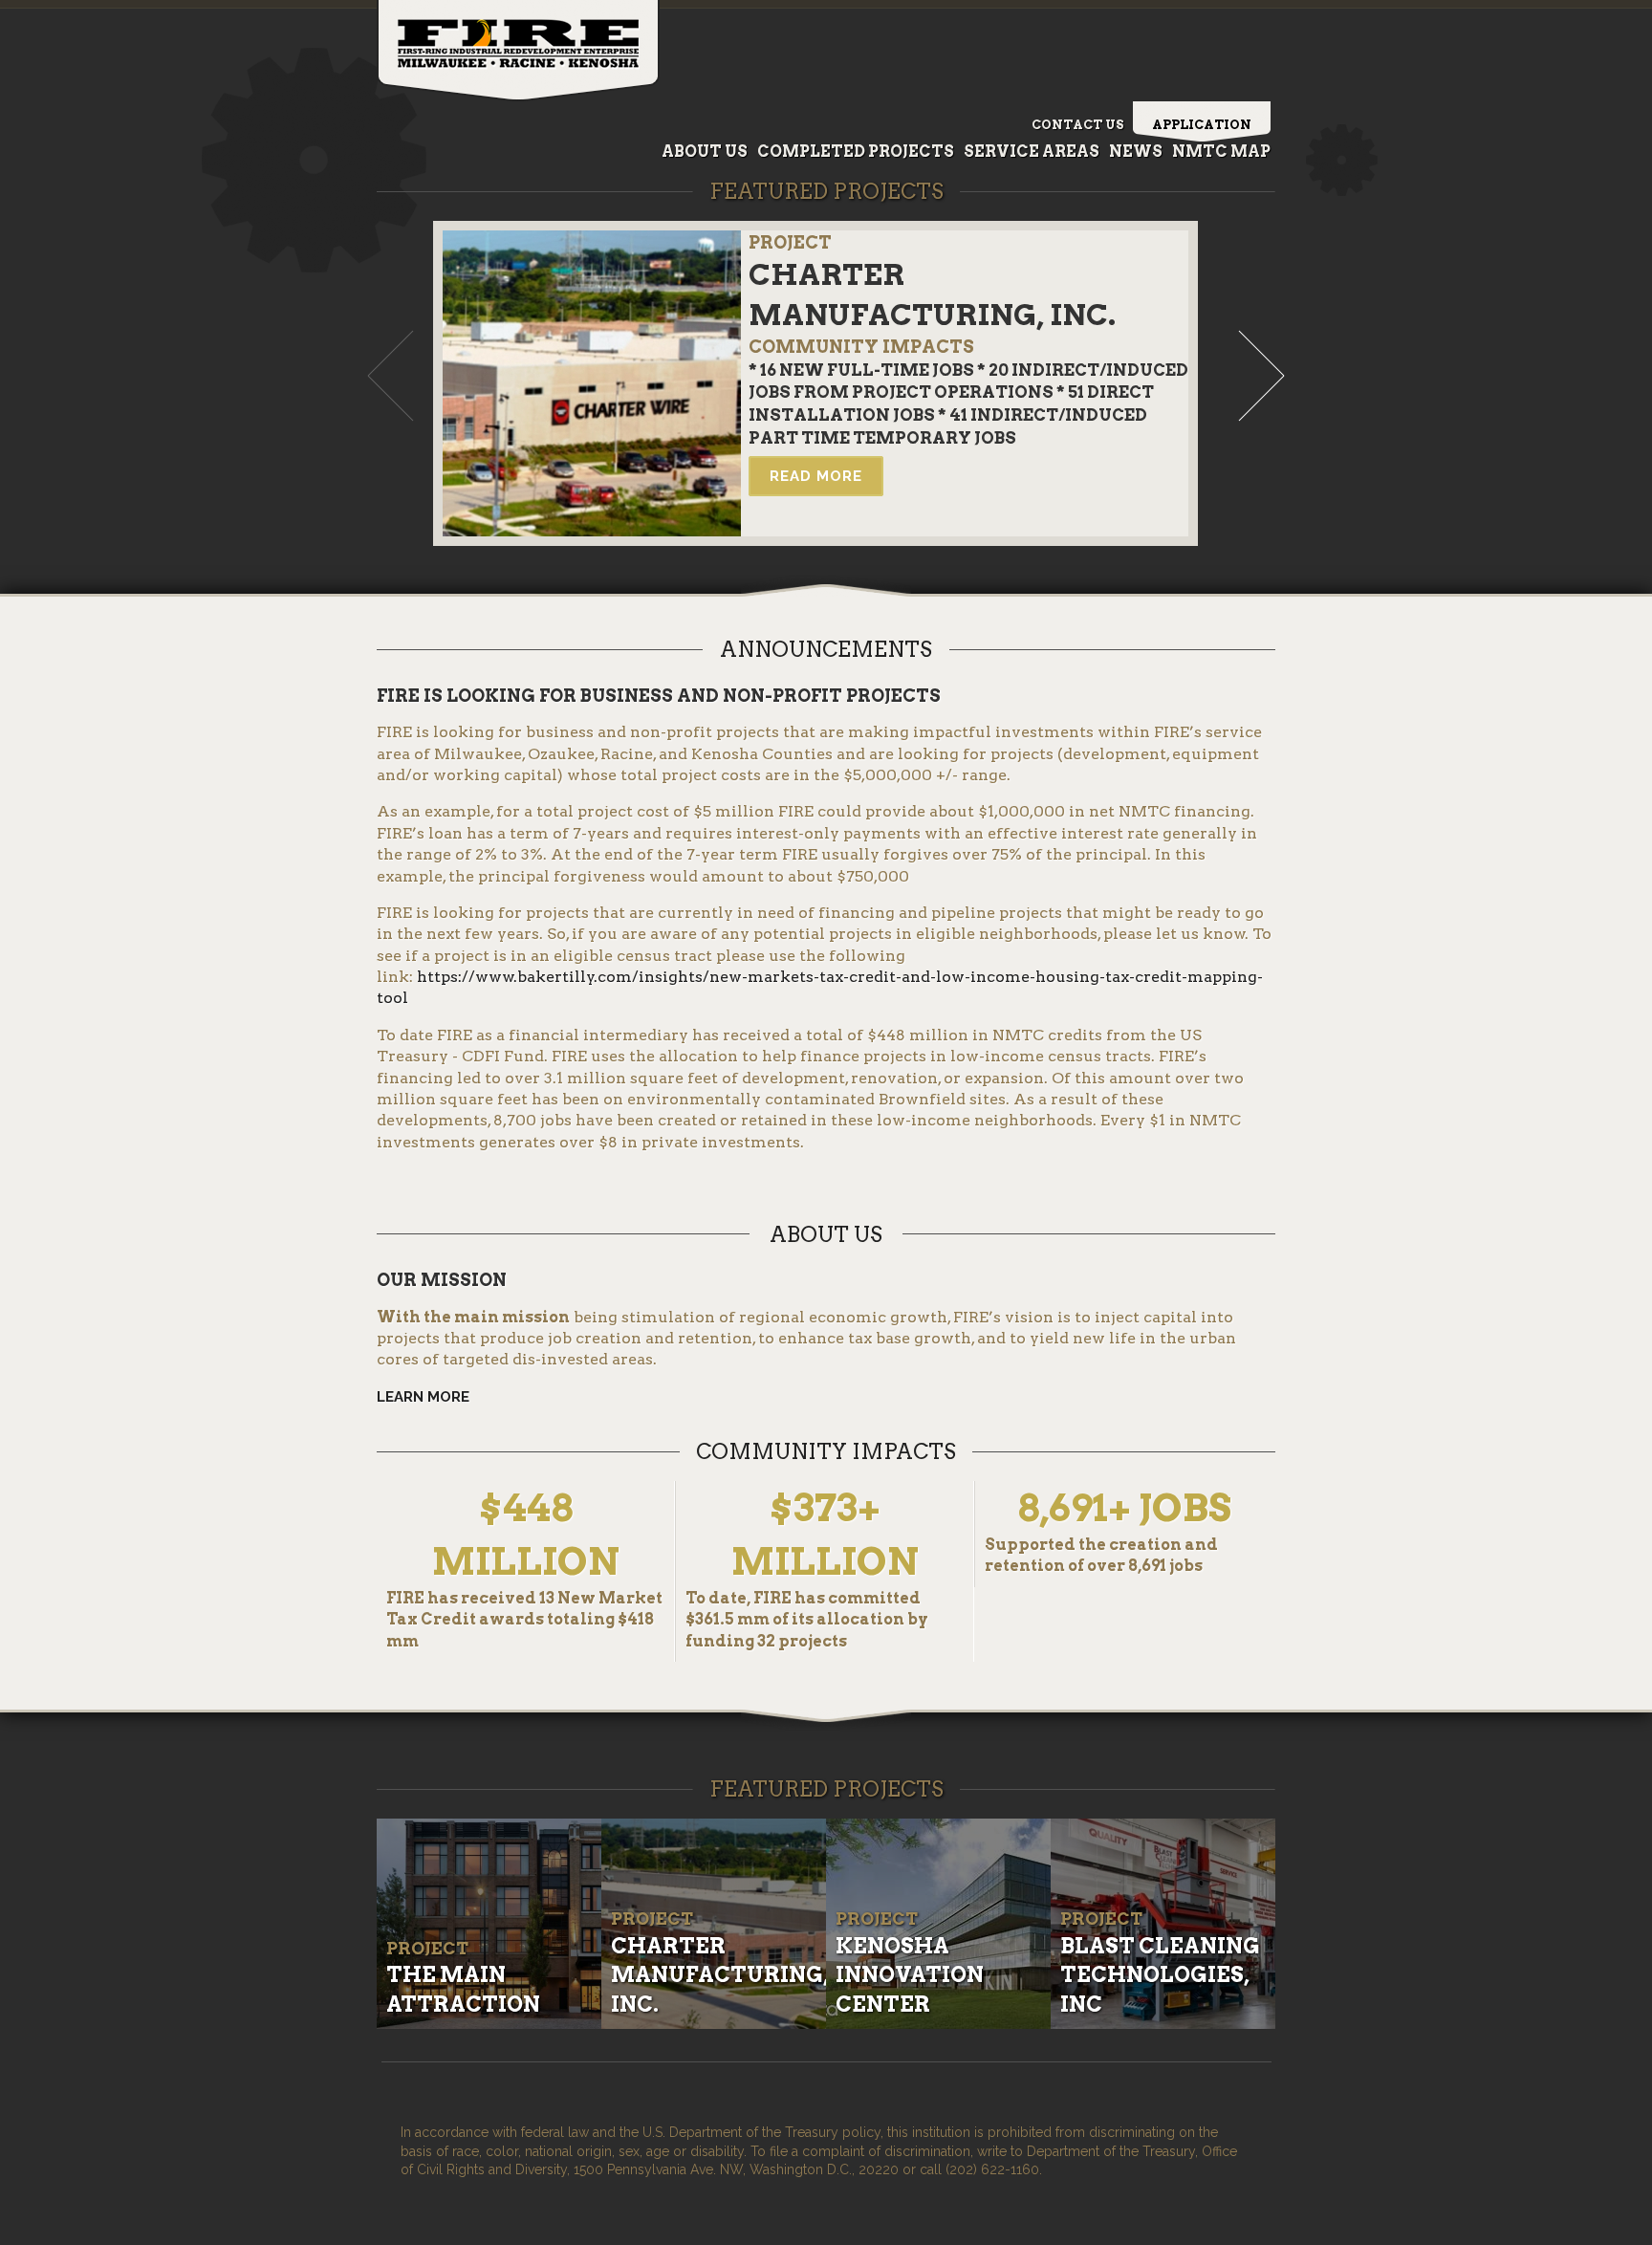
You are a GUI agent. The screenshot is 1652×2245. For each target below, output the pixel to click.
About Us (705, 152)
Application (1202, 125)
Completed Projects (856, 152)
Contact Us (1077, 125)
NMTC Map (1221, 152)
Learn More (423, 1397)
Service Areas (1032, 152)
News (1136, 152)
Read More (816, 476)
